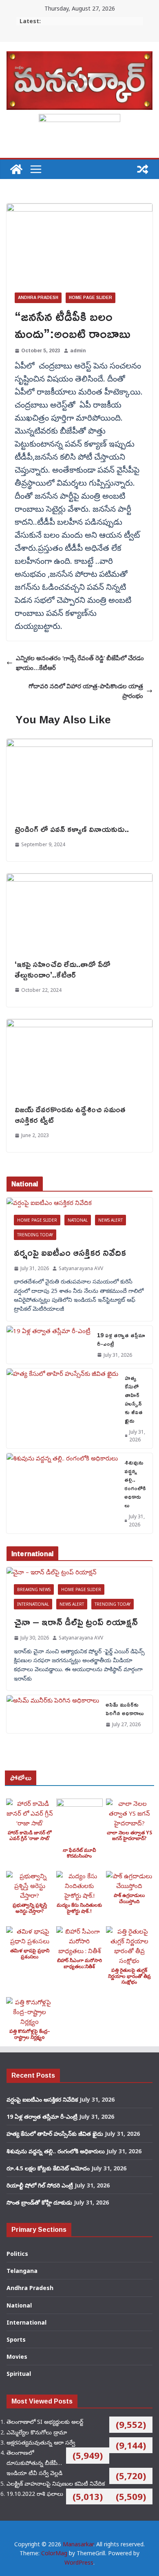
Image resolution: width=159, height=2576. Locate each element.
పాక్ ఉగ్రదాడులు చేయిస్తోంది (129, 1898)
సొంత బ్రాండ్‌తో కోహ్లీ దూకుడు (39, 2202)
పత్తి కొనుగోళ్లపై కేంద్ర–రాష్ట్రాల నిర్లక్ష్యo (30, 2034)
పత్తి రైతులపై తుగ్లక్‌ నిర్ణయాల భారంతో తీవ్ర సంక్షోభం (129, 1976)
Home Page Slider (91, 298)
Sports (16, 2339)
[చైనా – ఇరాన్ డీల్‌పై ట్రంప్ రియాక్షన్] (79, 1572)
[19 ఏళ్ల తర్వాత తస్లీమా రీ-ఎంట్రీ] (49, 1345)
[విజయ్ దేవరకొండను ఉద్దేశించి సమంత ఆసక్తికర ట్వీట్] (79, 1024)
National (78, 1220)
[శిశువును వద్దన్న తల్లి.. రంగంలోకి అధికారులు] (62, 1493)
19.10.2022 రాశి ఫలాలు (35, 2494)
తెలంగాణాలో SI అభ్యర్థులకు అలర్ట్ (45, 2422)
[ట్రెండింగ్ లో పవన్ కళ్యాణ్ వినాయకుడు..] (79, 744)
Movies (17, 2357)
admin (78, 350)
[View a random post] (143, 169)
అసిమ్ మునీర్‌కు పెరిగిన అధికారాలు (125, 1709)
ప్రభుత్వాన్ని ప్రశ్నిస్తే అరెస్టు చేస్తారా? (30, 1908)
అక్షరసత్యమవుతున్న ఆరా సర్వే (41, 2442)
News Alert (110, 1220)
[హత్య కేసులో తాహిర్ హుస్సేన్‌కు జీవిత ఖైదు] (62, 1408)
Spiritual (19, 2374)
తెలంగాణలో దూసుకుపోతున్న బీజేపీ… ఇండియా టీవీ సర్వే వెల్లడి (34, 2463)
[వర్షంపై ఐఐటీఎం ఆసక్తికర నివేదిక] (79, 1203)
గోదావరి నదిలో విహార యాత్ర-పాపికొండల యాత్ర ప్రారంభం (86, 691)
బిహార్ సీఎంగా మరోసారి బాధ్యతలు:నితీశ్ (79, 1963)
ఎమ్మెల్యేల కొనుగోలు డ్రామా (37, 2432)
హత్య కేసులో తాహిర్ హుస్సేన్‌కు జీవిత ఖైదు (134, 1399)
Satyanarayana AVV (81, 1268)
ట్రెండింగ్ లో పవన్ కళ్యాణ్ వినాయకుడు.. (72, 829)
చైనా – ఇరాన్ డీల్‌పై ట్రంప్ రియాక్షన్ (76, 1622)
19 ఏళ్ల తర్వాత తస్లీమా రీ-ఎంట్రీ (121, 1339)
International (33, 1604)
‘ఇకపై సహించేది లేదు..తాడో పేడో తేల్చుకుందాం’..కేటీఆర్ (63, 969)
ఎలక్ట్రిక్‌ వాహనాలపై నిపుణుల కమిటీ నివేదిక (56, 2483)
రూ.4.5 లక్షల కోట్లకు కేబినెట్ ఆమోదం (48, 2168)
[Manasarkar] (16, 169)
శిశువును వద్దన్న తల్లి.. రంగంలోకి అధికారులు (135, 1484)
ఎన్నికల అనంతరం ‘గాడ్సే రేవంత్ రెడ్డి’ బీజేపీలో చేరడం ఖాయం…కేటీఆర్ (80, 663)
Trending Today (35, 1235)
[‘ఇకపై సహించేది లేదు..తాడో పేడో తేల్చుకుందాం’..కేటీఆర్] (79, 878)
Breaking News (34, 1589)
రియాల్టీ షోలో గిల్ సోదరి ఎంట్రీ (40, 2185)
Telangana (22, 2271)
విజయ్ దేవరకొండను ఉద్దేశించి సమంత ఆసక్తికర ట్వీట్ (70, 1114)
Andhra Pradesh (38, 298)
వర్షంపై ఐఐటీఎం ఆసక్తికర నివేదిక (70, 1252)
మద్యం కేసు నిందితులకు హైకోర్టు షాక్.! (79, 1908)
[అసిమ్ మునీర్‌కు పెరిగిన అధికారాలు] (53, 1714)
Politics (17, 2254)
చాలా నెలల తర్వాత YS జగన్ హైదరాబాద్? (129, 1835)
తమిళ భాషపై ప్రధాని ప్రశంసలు (30, 1953)
